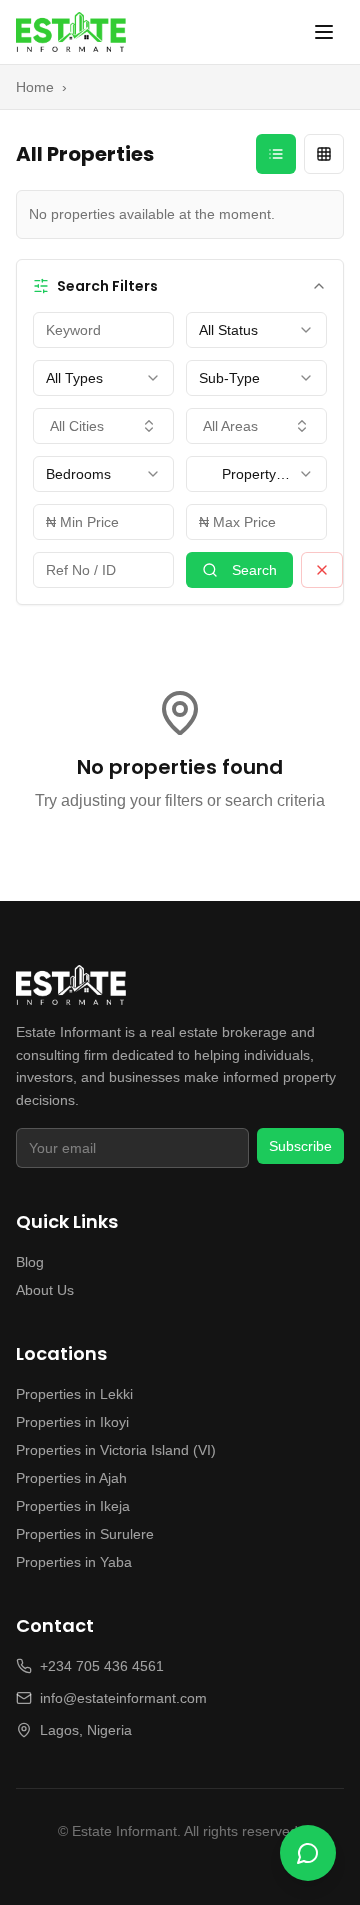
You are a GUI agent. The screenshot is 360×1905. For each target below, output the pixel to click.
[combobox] (256, 330)
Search (254, 570)
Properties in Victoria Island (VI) (116, 1450)
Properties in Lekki (74, 1394)
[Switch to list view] (276, 154)
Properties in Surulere (85, 1534)
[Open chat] (308, 1853)
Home (35, 87)
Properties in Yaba (74, 1562)
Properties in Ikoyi (72, 1422)
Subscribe (300, 1146)
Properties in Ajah (71, 1478)
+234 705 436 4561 (102, 1666)
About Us (45, 1290)
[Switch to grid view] (324, 154)
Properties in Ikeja (73, 1506)
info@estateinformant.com (123, 1698)
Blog (30, 1262)
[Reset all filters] (322, 570)
